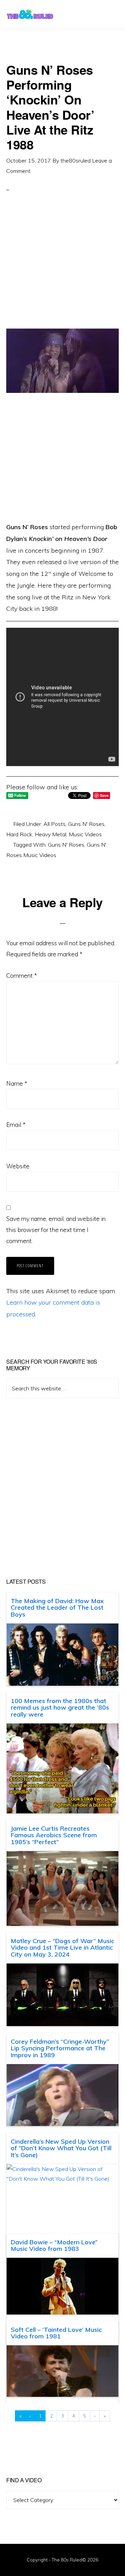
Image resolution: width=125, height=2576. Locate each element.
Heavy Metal (51, 834)
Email (16, 1125)
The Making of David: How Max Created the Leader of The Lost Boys (57, 1608)
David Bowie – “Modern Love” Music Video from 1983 (54, 2246)
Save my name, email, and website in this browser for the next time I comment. (56, 1230)
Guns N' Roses (86, 824)
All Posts (55, 824)
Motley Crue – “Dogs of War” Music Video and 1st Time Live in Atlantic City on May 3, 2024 (62, 1948)
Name (17, 1083)
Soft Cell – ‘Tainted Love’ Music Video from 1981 (56, 2333)
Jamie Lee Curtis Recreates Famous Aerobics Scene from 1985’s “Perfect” (54, 1835)
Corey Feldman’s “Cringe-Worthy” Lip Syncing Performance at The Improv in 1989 (60, 2048)
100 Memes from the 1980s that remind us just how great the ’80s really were (60, 1708)
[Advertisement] (62, 266)
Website (18, 1166)
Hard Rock (19, 834)
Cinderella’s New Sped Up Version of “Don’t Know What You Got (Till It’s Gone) (61, 2148)
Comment (22, 976)
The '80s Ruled (30, 14)
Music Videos (85, 834)
